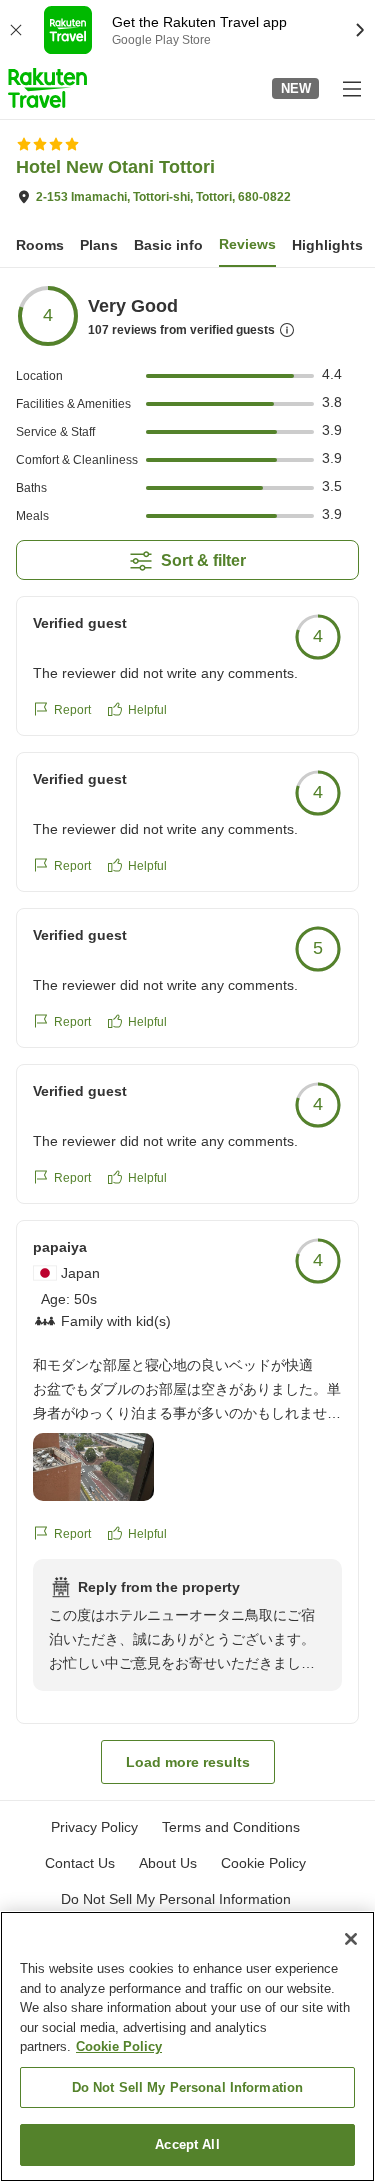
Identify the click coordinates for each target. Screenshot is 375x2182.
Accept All (187, 2144)
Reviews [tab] (247, 244)
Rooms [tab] (40, 245)
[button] (47, 88)
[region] (187, 2046)
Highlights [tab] (327, 245)
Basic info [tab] (168, 245)
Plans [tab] (99, 245)
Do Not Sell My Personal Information (188, 2087)
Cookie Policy (119, 2046)
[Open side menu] (351, 88)
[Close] (351, 1939)
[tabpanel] (187, 1034)
